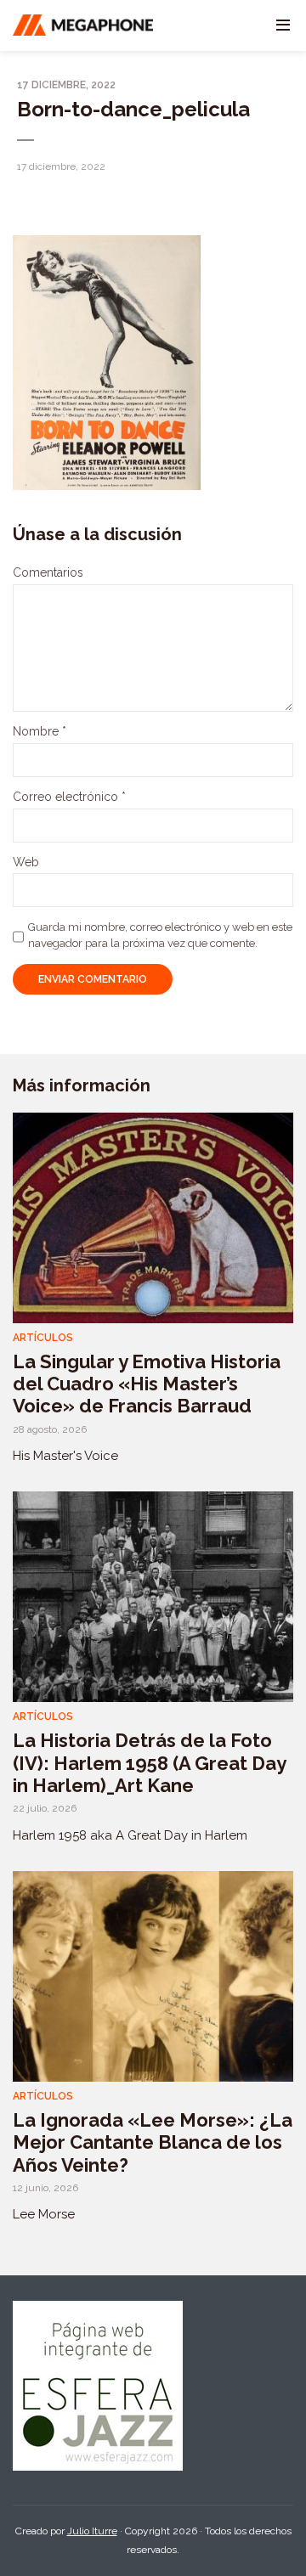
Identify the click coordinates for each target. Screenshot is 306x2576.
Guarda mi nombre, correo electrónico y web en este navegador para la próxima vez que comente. (160, 935)
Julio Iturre (92, 2531)
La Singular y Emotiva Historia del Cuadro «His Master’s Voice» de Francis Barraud (147, 1384)
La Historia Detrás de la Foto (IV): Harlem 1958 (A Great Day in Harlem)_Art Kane (149, 1763)
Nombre (40, 731)
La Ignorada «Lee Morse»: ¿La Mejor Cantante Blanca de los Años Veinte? (153, 2142)
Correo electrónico (69, 797)
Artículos (43, 1338)
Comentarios (48, 572)
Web (26, 862)
